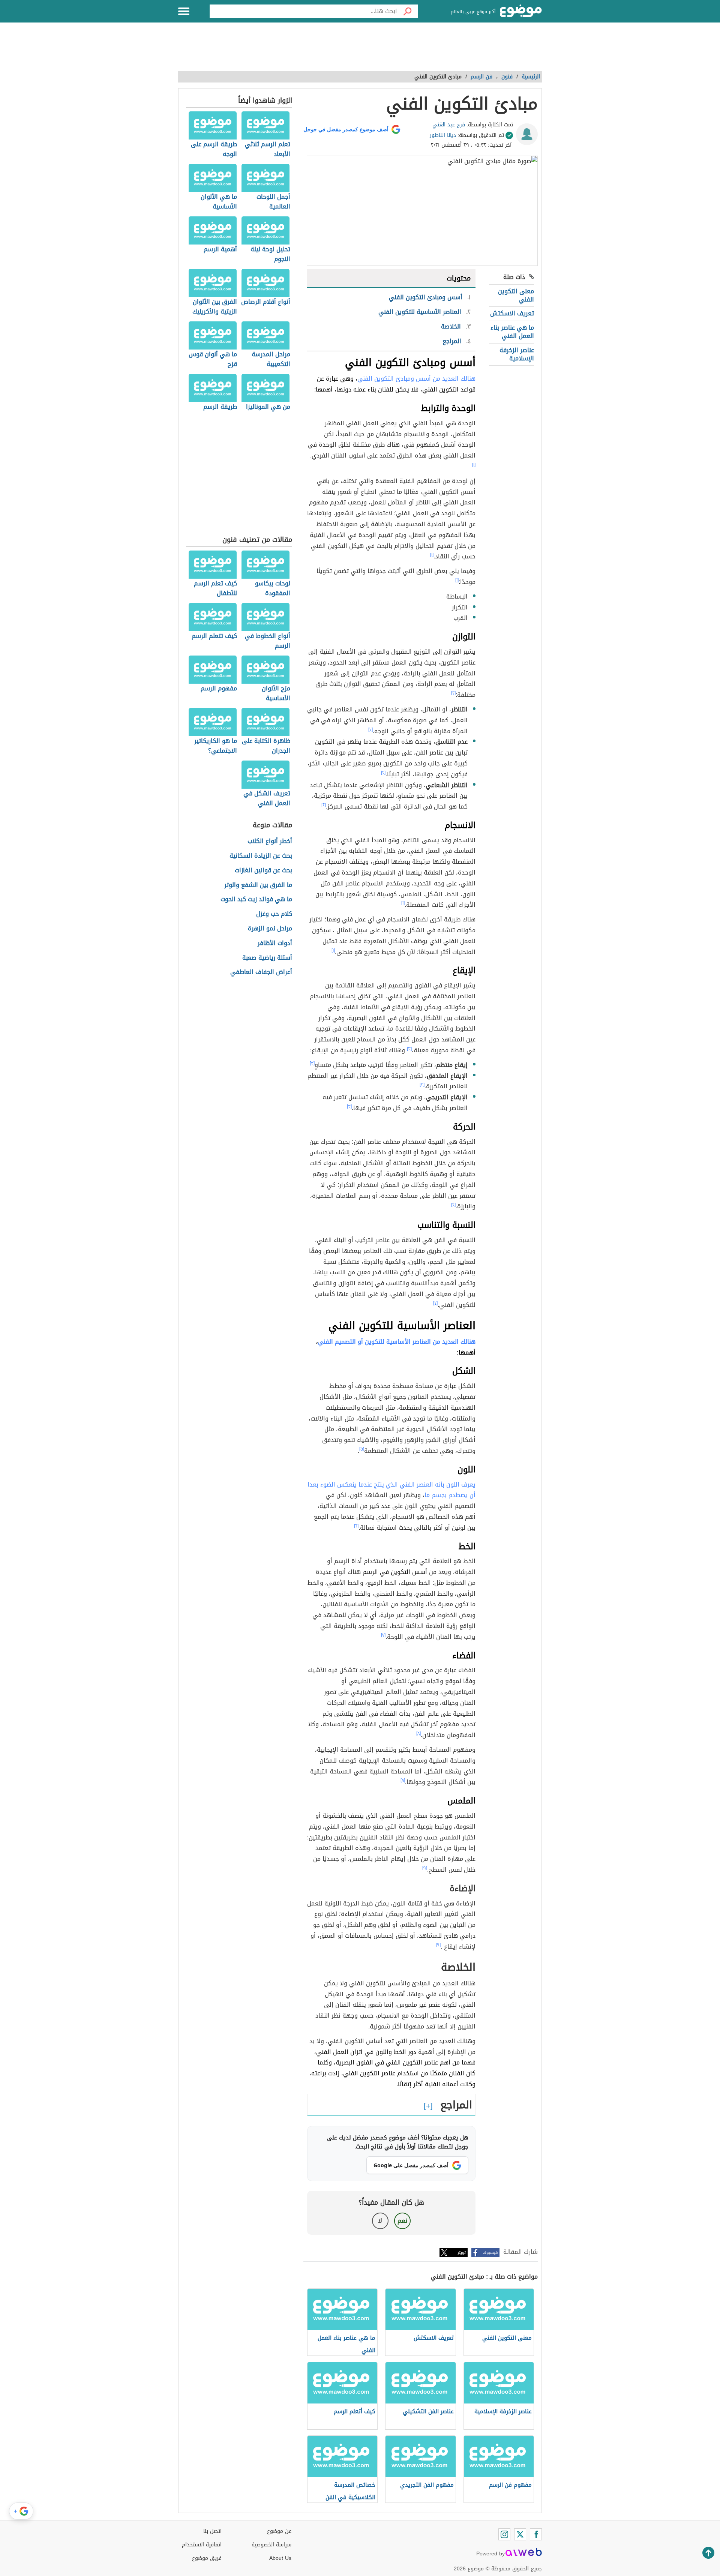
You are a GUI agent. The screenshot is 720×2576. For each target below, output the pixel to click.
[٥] (362, 1449)
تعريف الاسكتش (512, 313)
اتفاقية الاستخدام (202, 2545)
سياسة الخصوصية (271, 2545)
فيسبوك (490, 2253)
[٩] (425, 1868)
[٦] (356, 1526)
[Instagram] (504, 2534)
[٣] (409, 1049)
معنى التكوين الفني (516, 295)
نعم (402, 2221)
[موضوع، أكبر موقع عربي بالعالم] (521, 11)
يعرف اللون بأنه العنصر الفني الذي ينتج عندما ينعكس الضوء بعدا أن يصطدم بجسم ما (391, 1490)
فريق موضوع (207, 2558)
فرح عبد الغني (449, 125)
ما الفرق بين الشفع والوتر (258, 885)
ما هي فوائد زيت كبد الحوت (256, 899)
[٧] (383, 1635)
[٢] (453, 693)
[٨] (418, 1733)
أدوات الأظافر (275, 943)
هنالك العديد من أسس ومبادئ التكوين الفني (416, 379)
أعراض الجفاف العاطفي (261, 972)
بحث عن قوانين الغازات (263, 871)
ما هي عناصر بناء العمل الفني (512, 332)
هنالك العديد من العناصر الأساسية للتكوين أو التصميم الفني (397, 1342)
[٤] (435, 1303)
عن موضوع (279, 2531)
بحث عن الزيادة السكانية (261, 856)
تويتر (462, 2253)
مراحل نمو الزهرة (270, 929)
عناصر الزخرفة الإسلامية (517, 354)
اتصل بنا (212, 2531)
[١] (474, 465)
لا (380, 2221)
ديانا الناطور (443, 135)
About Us (280, 2558)
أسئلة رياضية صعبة (267, 958)
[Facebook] (536, 2534)
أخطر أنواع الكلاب (270, 841)
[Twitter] (520, 2534)
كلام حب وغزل (274, 914)
